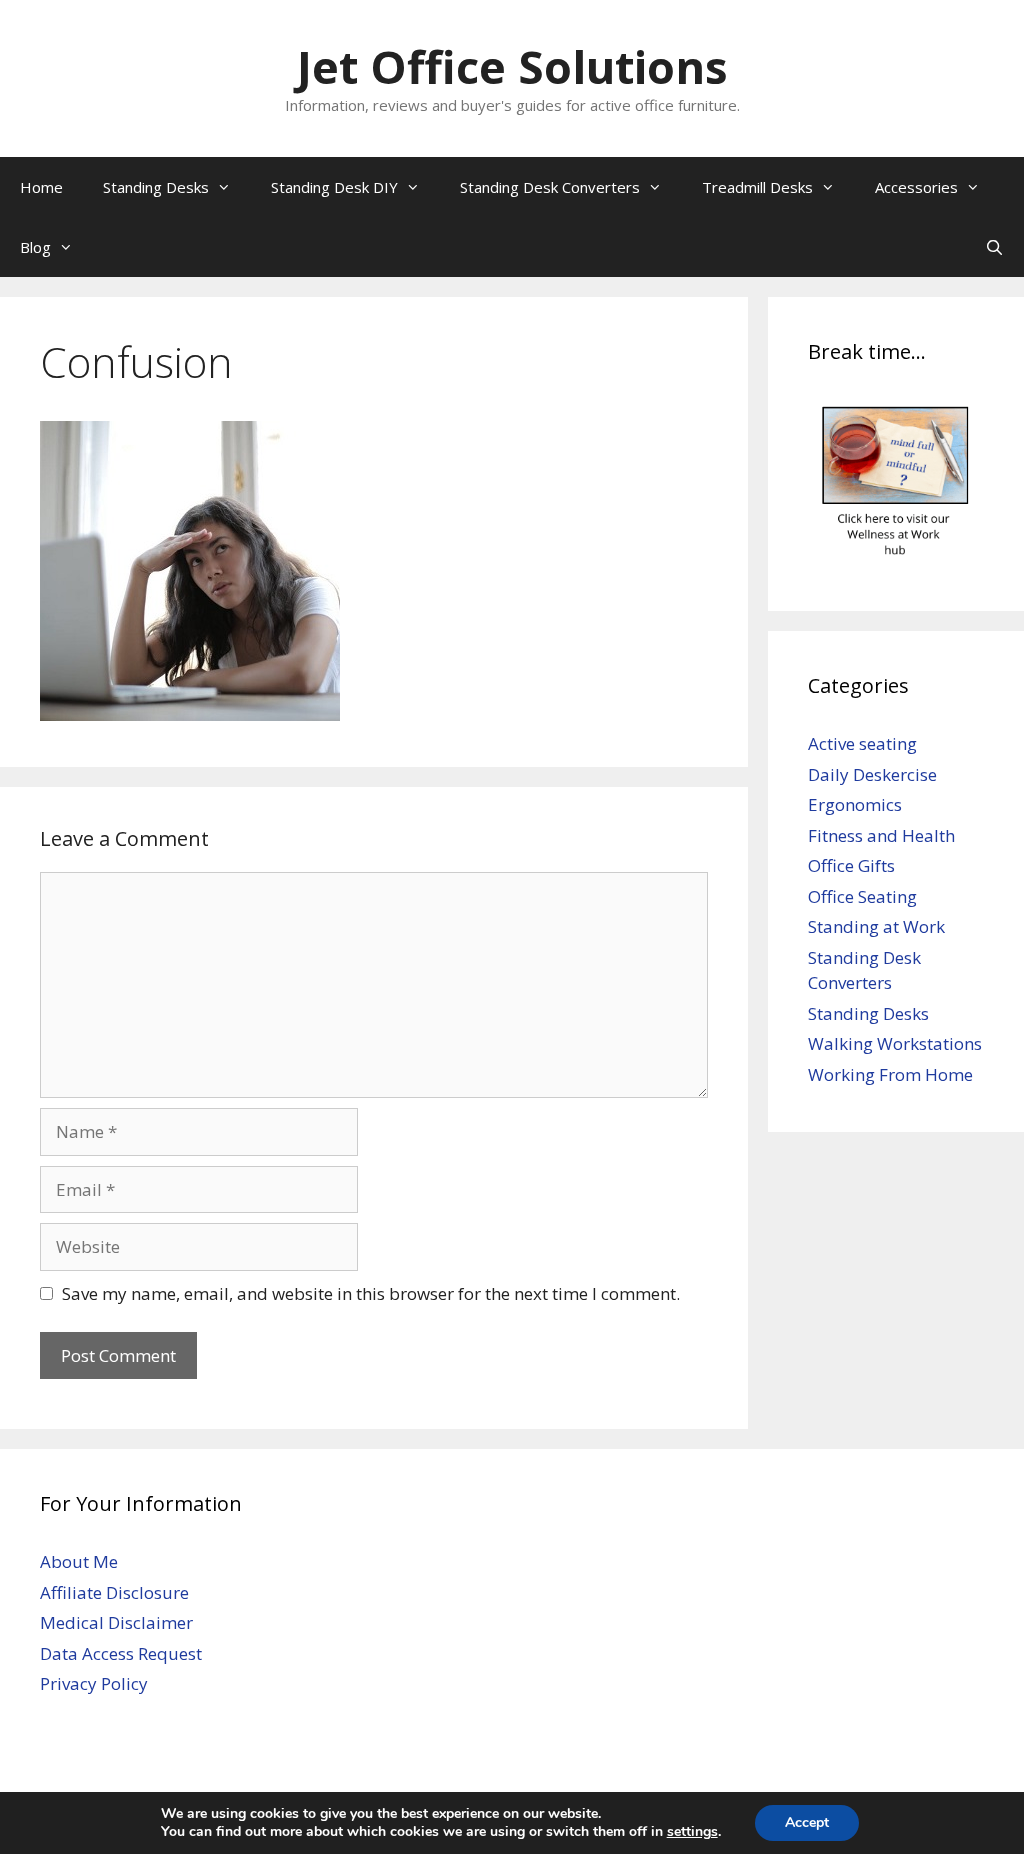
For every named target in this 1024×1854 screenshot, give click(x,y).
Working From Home (890, 1074)
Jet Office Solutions (512, 66)
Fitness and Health (881, 835)
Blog (35, 247)
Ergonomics (855, 804)
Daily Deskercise (872, 774)
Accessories (916, 187)
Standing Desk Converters (550, 187)
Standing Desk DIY (334, 187)
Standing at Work (876, 926)
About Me (79, 1561)
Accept (807, 1822)
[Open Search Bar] (994, 247)
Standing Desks (156, 187)
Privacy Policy (94, 1683)
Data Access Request (121, 1653)
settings (692, 1832)
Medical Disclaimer (116, 1622)
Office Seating (862, 896)
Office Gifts (851, 865)
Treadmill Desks (757, 187)
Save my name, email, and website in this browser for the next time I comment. (371, 1293)
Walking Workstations (895, 1043)
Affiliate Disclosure (114, 1592)
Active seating (862, 743)
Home (41, 187)
